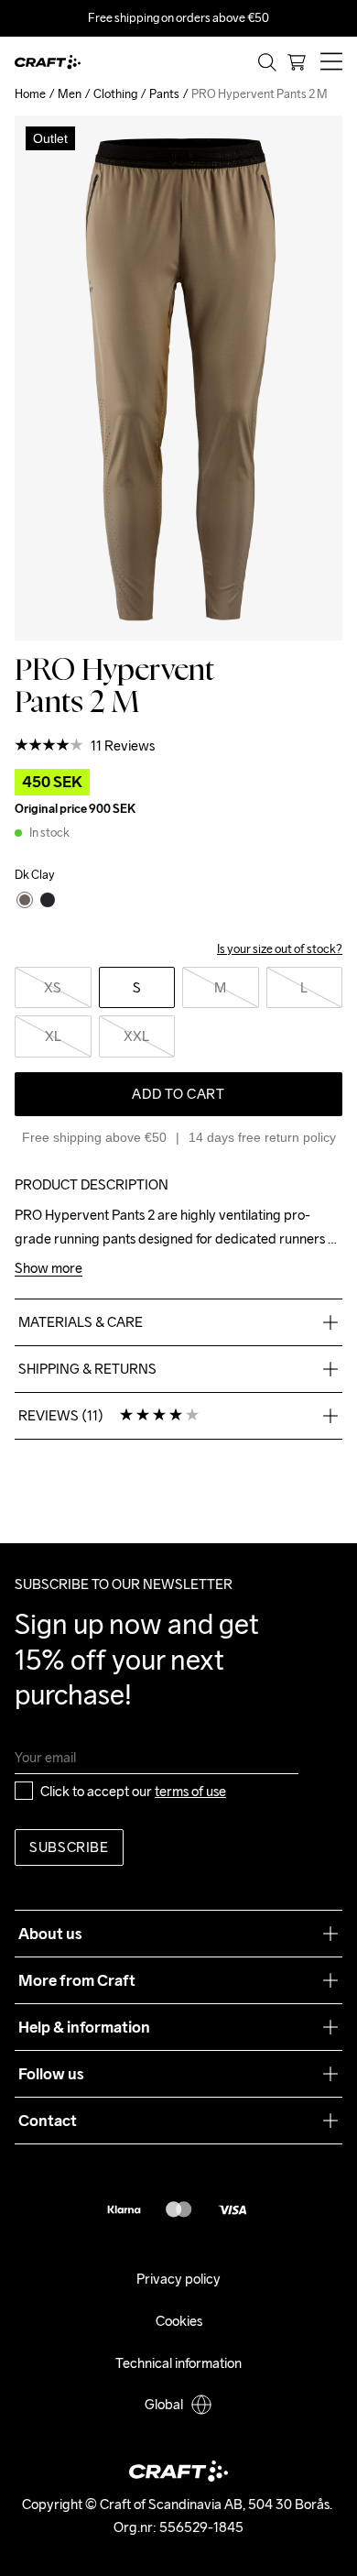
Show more (49, 1269)
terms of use (190, 1791)
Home (30, 94)
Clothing (115, 94)
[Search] (267, 62)
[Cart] (297, 62)
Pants (164, 94)
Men (70, 94)
